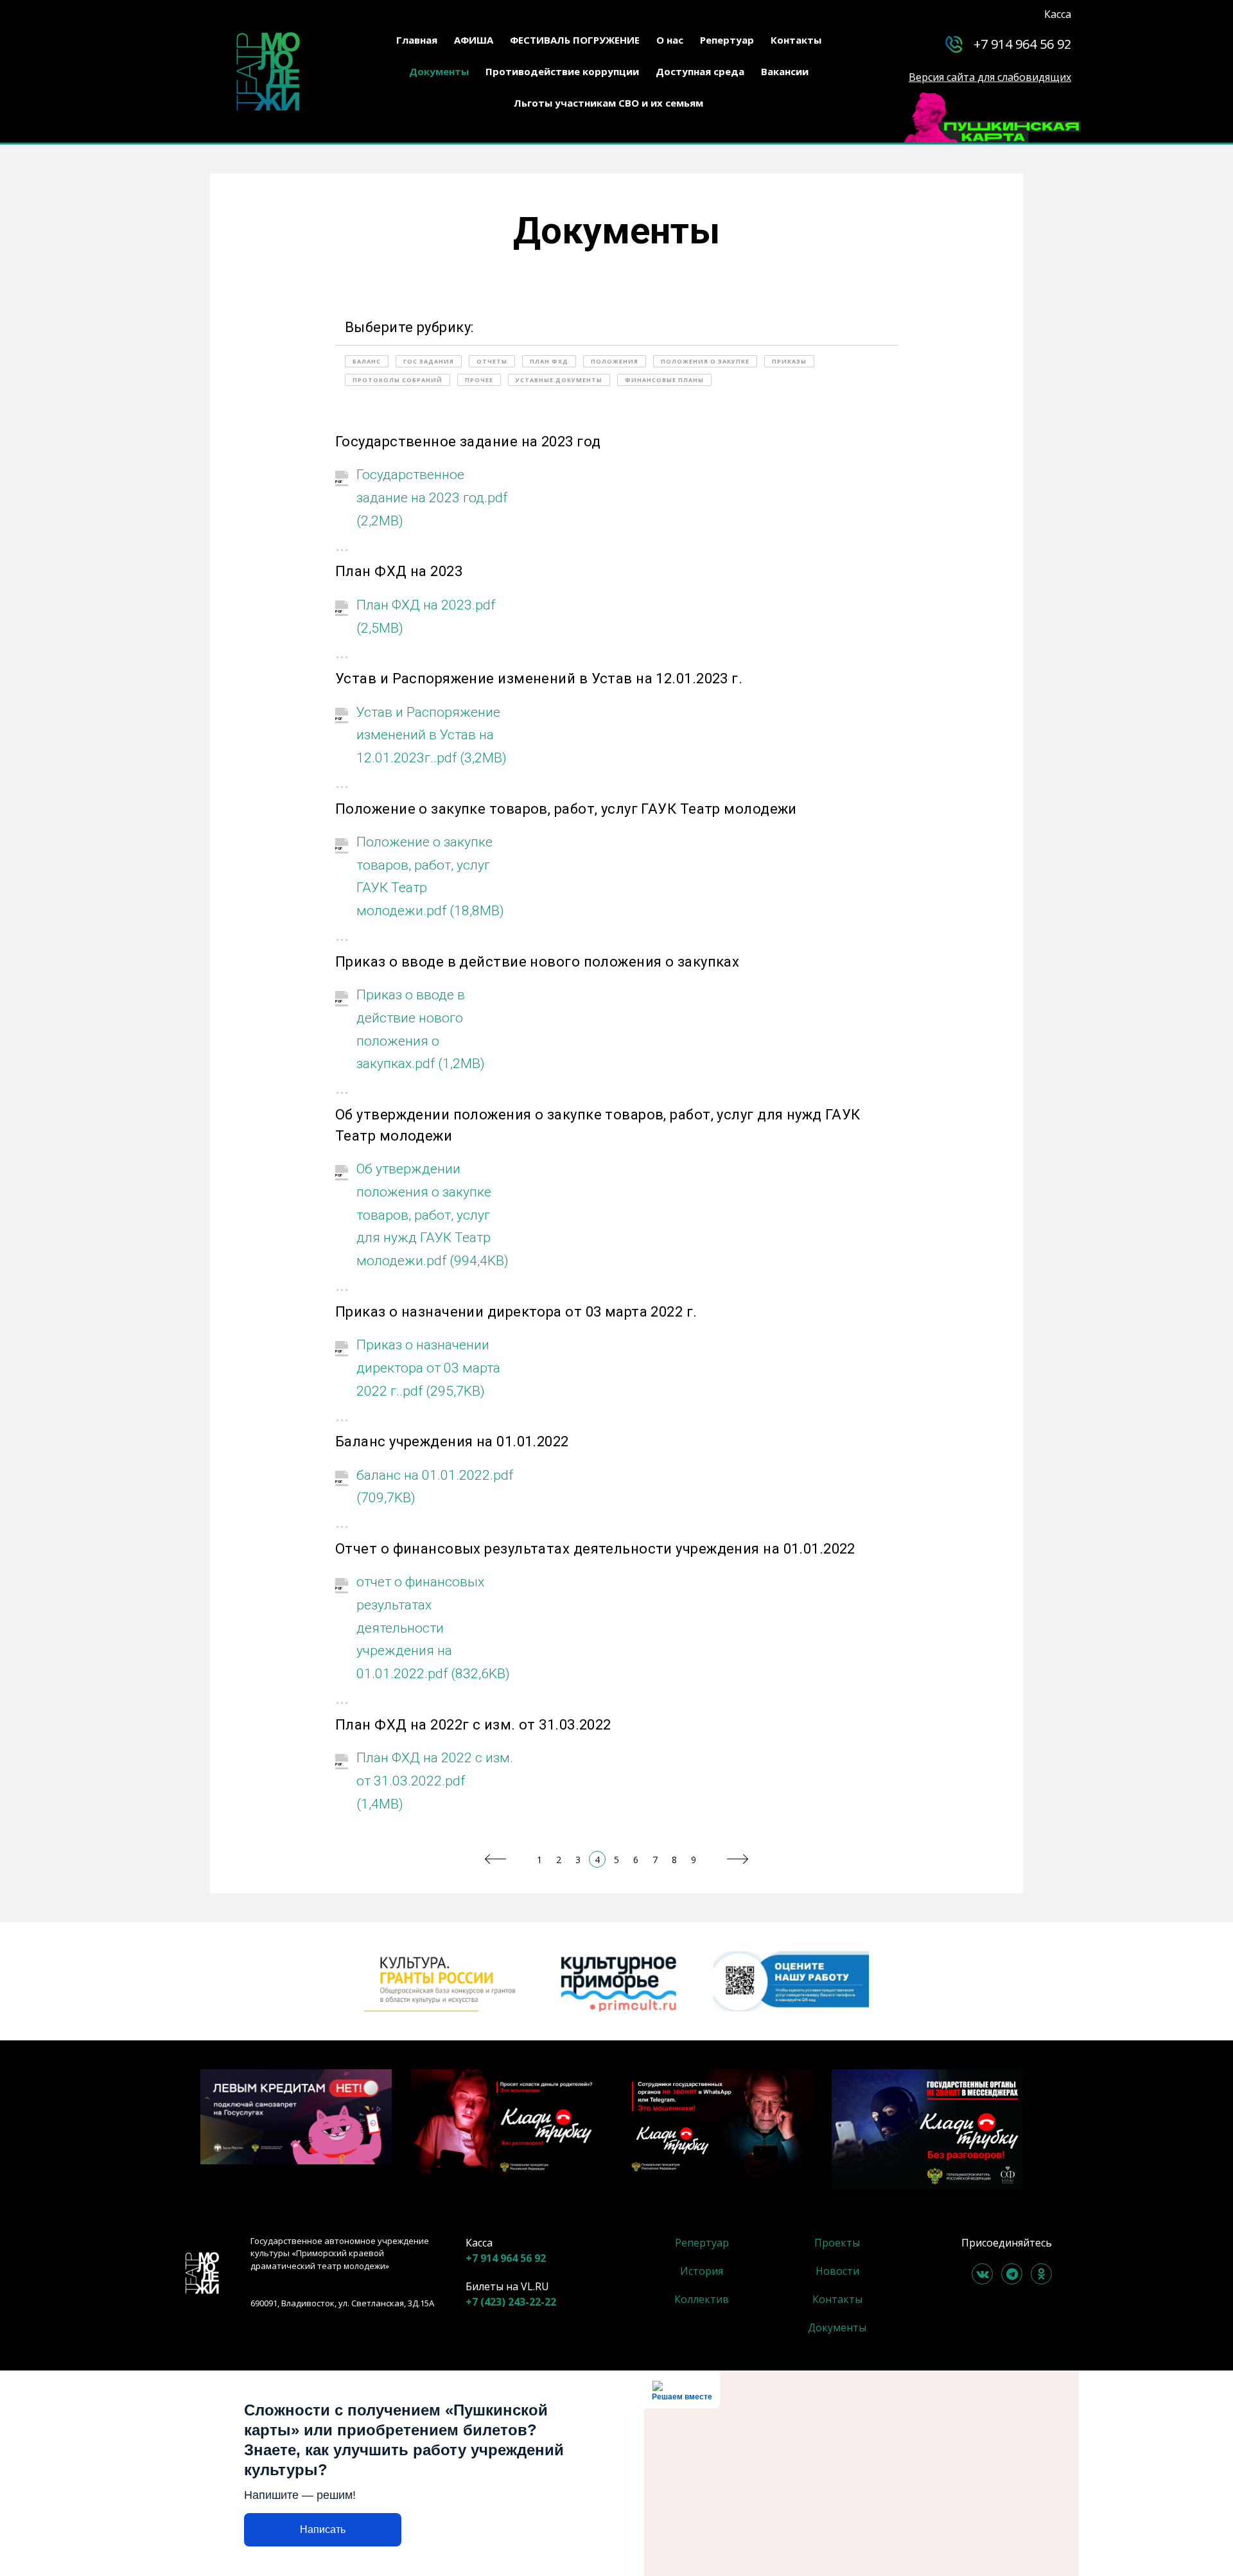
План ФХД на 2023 (399, 571)
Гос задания (429, 361)
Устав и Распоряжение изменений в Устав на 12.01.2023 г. (539, 679)
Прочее (479, 380)
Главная (417, 40)
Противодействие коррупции (562, 71)
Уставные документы (559, 380)
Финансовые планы (664, 380)
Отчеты (492, 361)
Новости (837, 2271)
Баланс (367, 361)
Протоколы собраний (398, 380)
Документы (439, 71)
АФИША (474, 40)
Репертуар (727, 40)
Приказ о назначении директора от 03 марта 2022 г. (516, 1312)
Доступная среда (700, 71)
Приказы (789, 361)
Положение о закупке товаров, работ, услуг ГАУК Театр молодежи (566, 809)
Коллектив (702, 2299)
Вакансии (785, 71)
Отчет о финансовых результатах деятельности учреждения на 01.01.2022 (595, 1549)
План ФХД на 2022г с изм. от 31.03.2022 (473, 1725)
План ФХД (549, 361)
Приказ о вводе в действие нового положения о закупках (537, 962)
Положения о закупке (705, 361)
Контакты (796, 40)
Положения (615, 361)
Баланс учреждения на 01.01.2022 (452, 1441)
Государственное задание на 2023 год (468, 442)
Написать (323, 2529)
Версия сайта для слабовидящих (990, 77)
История (702, 2271)
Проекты (837, 2243)
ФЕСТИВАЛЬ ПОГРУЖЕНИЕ (575, 40)
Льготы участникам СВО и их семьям (608, 103)
